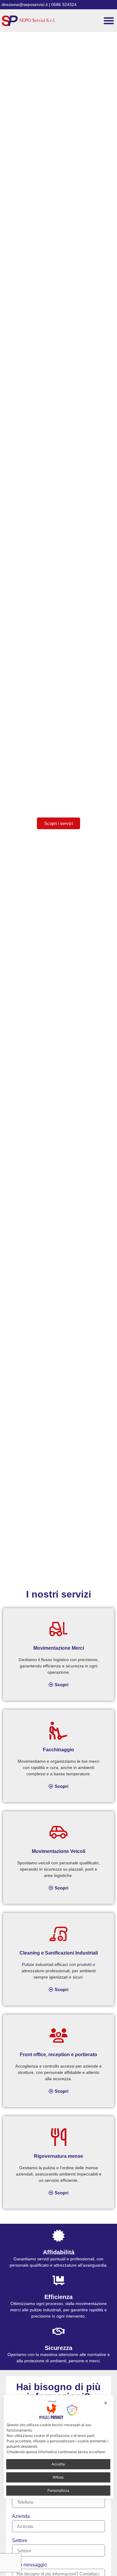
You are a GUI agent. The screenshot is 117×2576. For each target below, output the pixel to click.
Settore (20, 2541)
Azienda (21, 2516)
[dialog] (59, 2447)
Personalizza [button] (58, 2490)
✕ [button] (106, 2403)
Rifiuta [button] (58, 2477)
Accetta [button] (58, 2464)
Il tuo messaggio (29, 2565)
